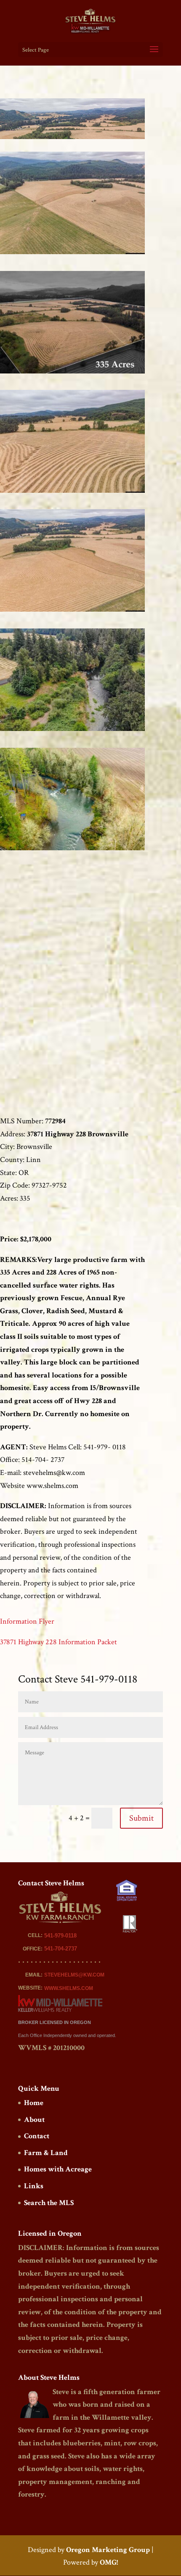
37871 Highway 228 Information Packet (59, 1642)
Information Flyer (27, 1621)
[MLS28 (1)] (72, 611)
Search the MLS (49, 2203)
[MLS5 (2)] (72, 731)
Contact (37, 2136)
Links (34, 2186)
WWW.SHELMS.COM (69, 1988)
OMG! (109, 2562)
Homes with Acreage (58, 2169)
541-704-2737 (61, 1949)
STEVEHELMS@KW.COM (74, 1975)
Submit (141, 1818)
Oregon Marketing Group (108, 2550)
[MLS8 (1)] (72, 493)
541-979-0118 (60, 1936)
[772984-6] (72, 850)
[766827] (72, 373)
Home (34, 2103)
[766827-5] (72, 254)
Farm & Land (46, 2153)
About (34, 2120)
